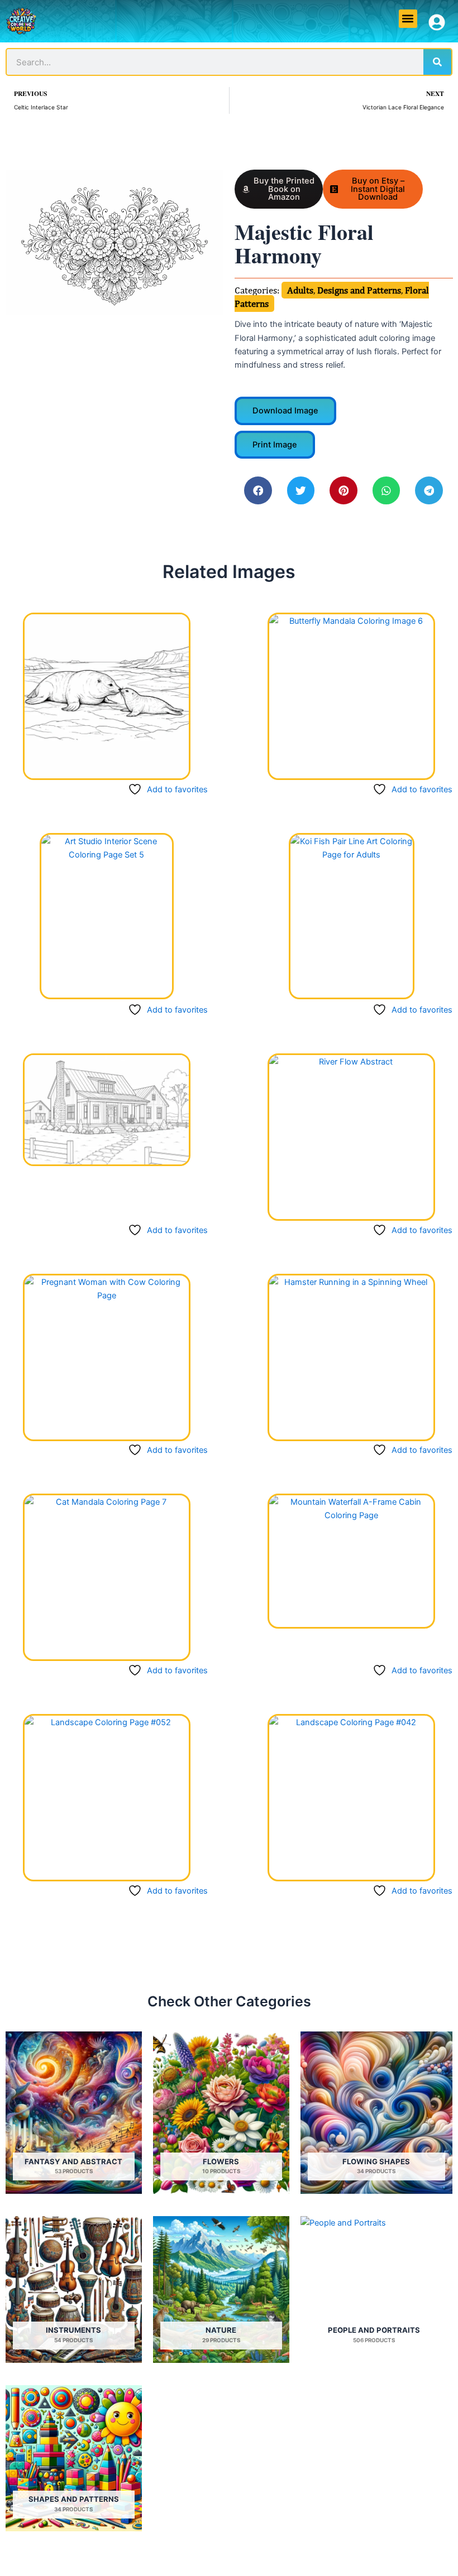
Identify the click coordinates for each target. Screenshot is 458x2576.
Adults (300, 290)
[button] (408, 19)
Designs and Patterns (359, 290)
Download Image (285, 411)
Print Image (275, 445)
